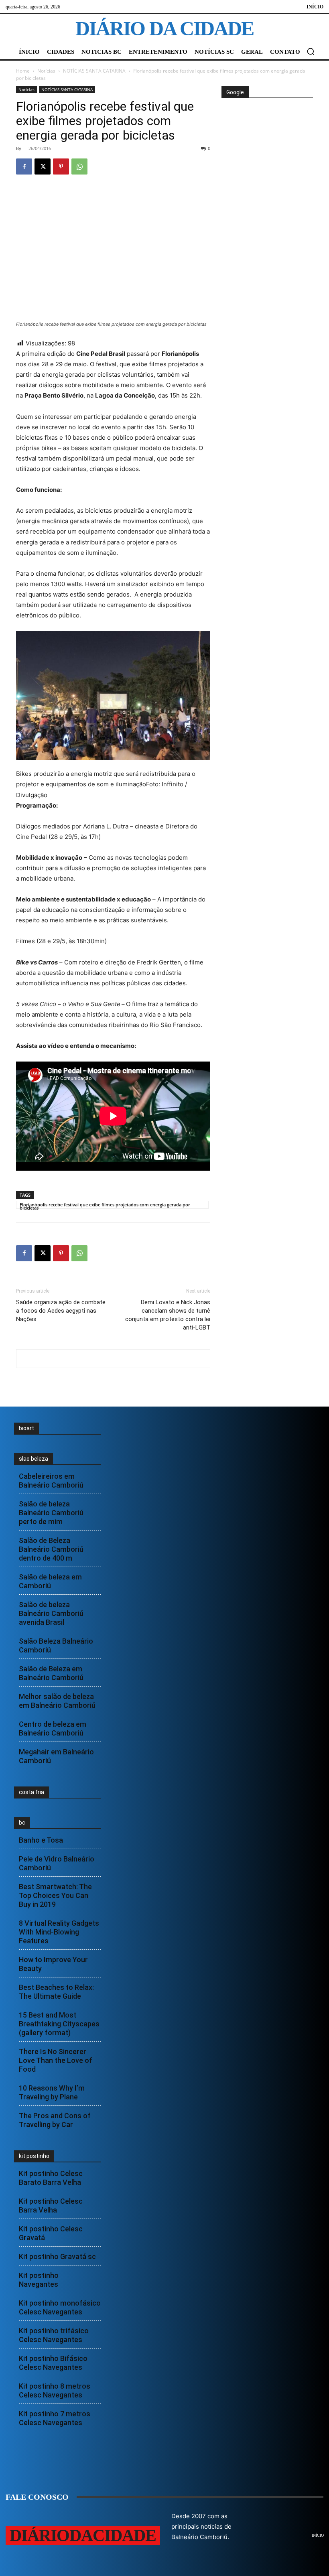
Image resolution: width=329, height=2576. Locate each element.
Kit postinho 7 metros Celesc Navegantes (55, 2418)
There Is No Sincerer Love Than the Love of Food (56, 2060)
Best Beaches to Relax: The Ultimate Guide (56, 1992)
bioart (26, 1428)
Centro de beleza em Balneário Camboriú (53, 1728)
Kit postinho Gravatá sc (57, 2256)
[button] (311, 51)
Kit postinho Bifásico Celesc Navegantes (53, 2363)
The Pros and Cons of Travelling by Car (55, 2120)
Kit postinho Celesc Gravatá (51, 2233)
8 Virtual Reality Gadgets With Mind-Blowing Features (59, 1932)
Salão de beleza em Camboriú (50, 1581)
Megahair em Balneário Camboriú (56, 1756)
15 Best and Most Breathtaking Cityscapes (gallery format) (59, 2024)
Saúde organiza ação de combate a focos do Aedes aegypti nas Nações (61, 1311)
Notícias (46, 71)
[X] (43, 166)
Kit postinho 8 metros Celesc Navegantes (55, 2390)
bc (22, 1823)
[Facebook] (24, 166)
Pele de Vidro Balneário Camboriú (57, 1863)
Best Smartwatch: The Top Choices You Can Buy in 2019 (55, 1895)
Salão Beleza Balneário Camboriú (56, 1645)
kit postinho (34, 2156)
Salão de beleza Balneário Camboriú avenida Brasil (51, 1613)
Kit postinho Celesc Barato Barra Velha (51, 2178)
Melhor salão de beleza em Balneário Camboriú (57, 1701)
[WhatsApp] (79, 166)
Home (23, 71)
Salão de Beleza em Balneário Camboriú (51, 1673)
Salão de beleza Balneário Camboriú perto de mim (51, 1513)
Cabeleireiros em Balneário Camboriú (51, 1481)
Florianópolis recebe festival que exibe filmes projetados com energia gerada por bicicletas (105, 1205)
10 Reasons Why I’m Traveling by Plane (52, 2092)
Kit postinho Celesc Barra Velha (51, 2206)
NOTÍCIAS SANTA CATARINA (94, 71)
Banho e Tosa (41, 1840)
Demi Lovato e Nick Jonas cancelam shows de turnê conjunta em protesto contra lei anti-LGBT (168, 1315)
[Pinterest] (61, 166)
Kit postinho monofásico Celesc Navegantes (60, 2307)
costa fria (31, 1792)
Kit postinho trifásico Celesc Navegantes (54, 2335)
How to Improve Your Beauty (53, 1964)
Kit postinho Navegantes (39, 2280)
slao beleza (34, 1459)
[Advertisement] (275, 159)
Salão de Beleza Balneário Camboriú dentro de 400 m (51, 1549)
